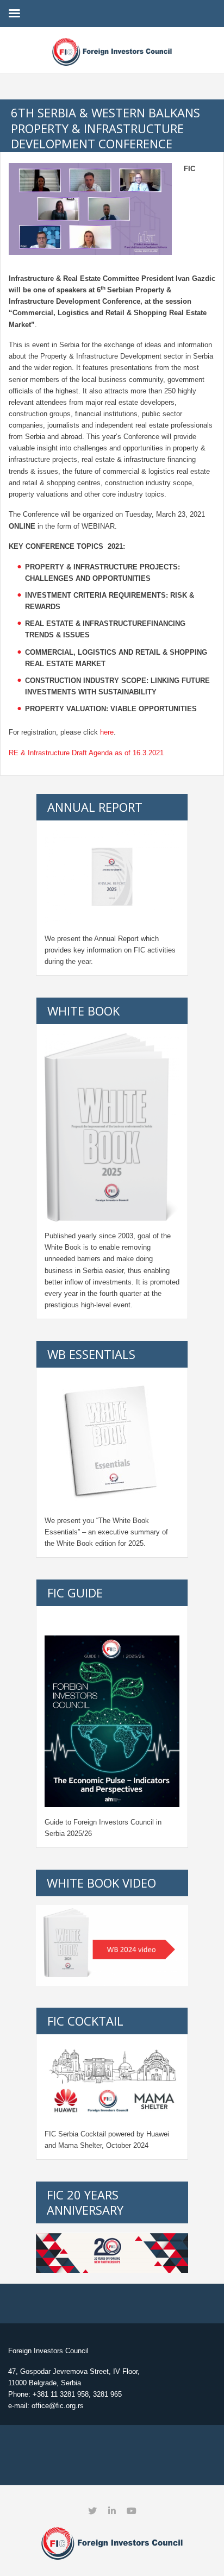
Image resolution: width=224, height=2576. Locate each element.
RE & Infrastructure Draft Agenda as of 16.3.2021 (86, 753)
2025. (137, 1543)
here (107, 732)
